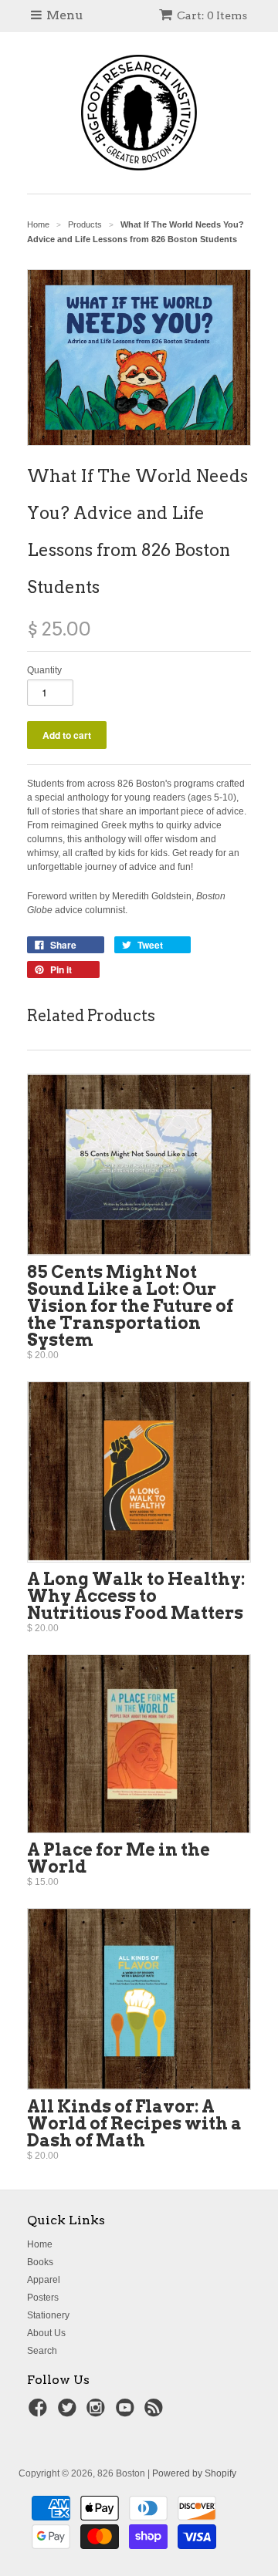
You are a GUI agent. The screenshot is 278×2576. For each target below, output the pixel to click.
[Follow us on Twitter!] (69, 2412)
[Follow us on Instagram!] (98, 2412)
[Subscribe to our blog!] (156, 2412)
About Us (46, 2333)
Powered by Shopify (194, 2473)
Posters (43, 2298)
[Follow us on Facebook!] (40, 2412)
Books (40, 2262)
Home (40, 2244)
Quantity (44, 670)
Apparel (44, 2280)
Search (42, 2351)
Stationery (48, 2315)
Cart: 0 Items (212, 15)
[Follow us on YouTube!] (127, 2412)
